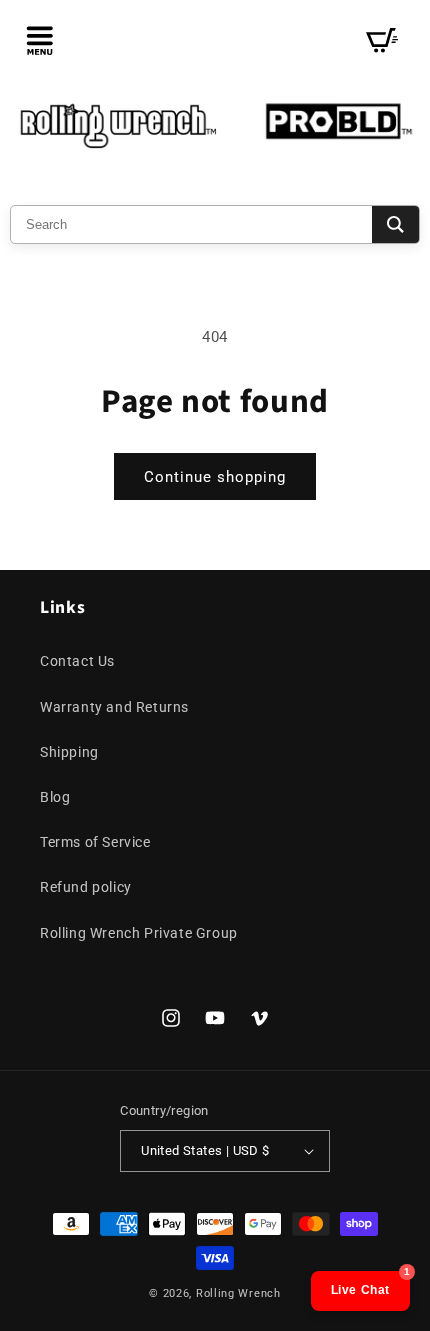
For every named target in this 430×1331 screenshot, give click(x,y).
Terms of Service (95, 842)
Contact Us (77, 661)
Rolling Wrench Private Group (139, 933)
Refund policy (86, 887)
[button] (40, 40)
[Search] (395, 224)
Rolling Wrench (238, 1293)
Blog (55, 797)
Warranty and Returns (114, 707)
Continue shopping (215, 477)
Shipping (69, 752)
